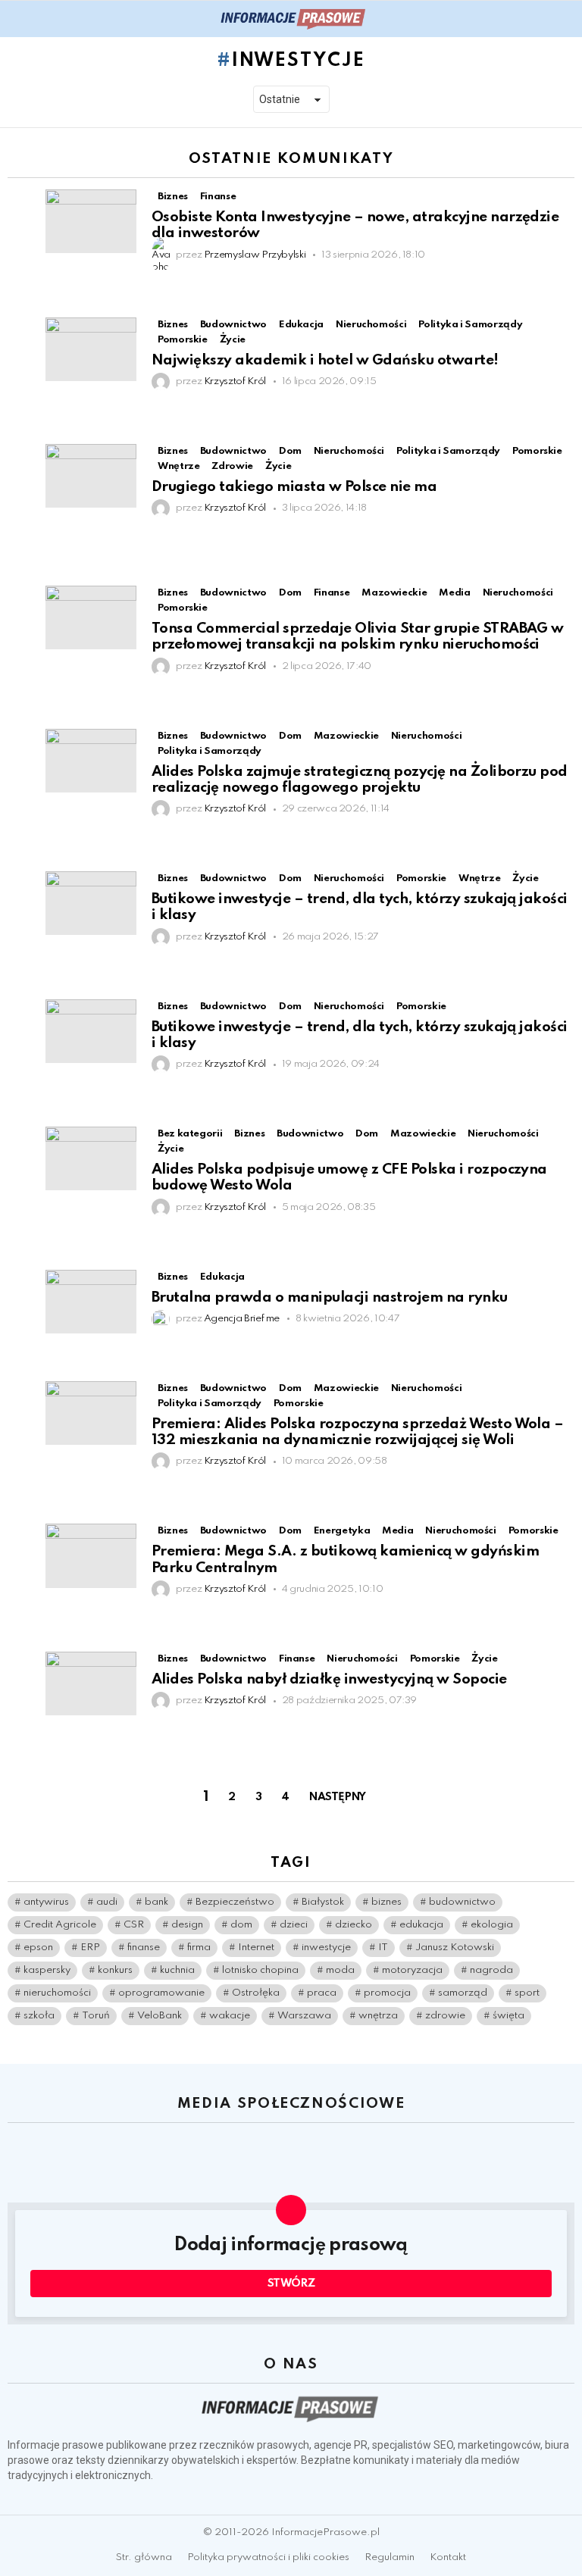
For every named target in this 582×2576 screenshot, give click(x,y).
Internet (256, 1948)
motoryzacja (412, 1970)
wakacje (230, 2016)
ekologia (492, 1925)
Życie (233, 340)
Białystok (323, 1902)
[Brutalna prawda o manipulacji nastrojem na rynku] (91, 1302)
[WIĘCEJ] (562, 281)
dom (241, 1925)
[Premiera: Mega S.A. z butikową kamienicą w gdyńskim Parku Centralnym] (91, 1555)
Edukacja (301, 325)
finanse (144, 1948)
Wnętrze (178, 466)
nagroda (491, 1970)
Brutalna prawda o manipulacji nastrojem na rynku (330, 1297)
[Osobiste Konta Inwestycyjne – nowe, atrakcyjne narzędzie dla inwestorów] (91, 221)
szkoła (39, 2016)
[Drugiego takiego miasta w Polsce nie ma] (91, 476)
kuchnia (177, 1970)
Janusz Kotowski (455, 1948)
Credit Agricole (60, 1925)
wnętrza (378, 2016)
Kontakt (448, 2557)
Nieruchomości (371, 325)
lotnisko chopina (260, 1970)
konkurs (115, 1970)
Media (454, 593)
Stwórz (291, 2284)
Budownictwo (233, 325)
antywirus (46, 1902)
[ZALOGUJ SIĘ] (565, 19)
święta (508, 2016)
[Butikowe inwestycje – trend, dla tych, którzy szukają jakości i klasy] (91, 903)
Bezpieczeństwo (235, 1902)
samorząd (463, 1993)
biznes (386, 1902)
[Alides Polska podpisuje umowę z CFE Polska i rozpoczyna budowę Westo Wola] (91, 1158)
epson (38, 1948)
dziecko (354, 1925)
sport (527, 1993)
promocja (387, 1993)
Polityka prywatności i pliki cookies (268, 2557)
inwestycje (326, 1948)
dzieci (294, 1925)
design (187, 1925)
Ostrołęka (256, 1993)
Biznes (173, 197)
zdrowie (445, 2016)
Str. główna (144, 2557)
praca (322, 1993)
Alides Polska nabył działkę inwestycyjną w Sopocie (329, 1679)
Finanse (218, 197)
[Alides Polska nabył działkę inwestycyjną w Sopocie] (91, 1683)
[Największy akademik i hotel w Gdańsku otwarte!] (91, 349)
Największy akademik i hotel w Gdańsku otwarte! (325, 360)
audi (107, 1902)
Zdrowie (232, 466)
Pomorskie (183, 340)
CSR (134, 1925)
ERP (90, 1948)
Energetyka (342, 1531)
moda (340, 1970)
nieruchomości (57, 1993)
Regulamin (390, 2557)
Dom (290, 451)
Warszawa (304, 2016)
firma (199, 1948)
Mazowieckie (394, 593)
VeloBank (160, 2016)
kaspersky (47, 1970)
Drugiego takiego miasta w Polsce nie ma (294, 487)
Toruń (96, 2016)
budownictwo (462, 1902)
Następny (338, 1797)
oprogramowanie (161, 1993)
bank (156, 1902)
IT (383, 1948)
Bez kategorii (190, 1134)
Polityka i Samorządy (470, 325)
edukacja (421, 1925)
